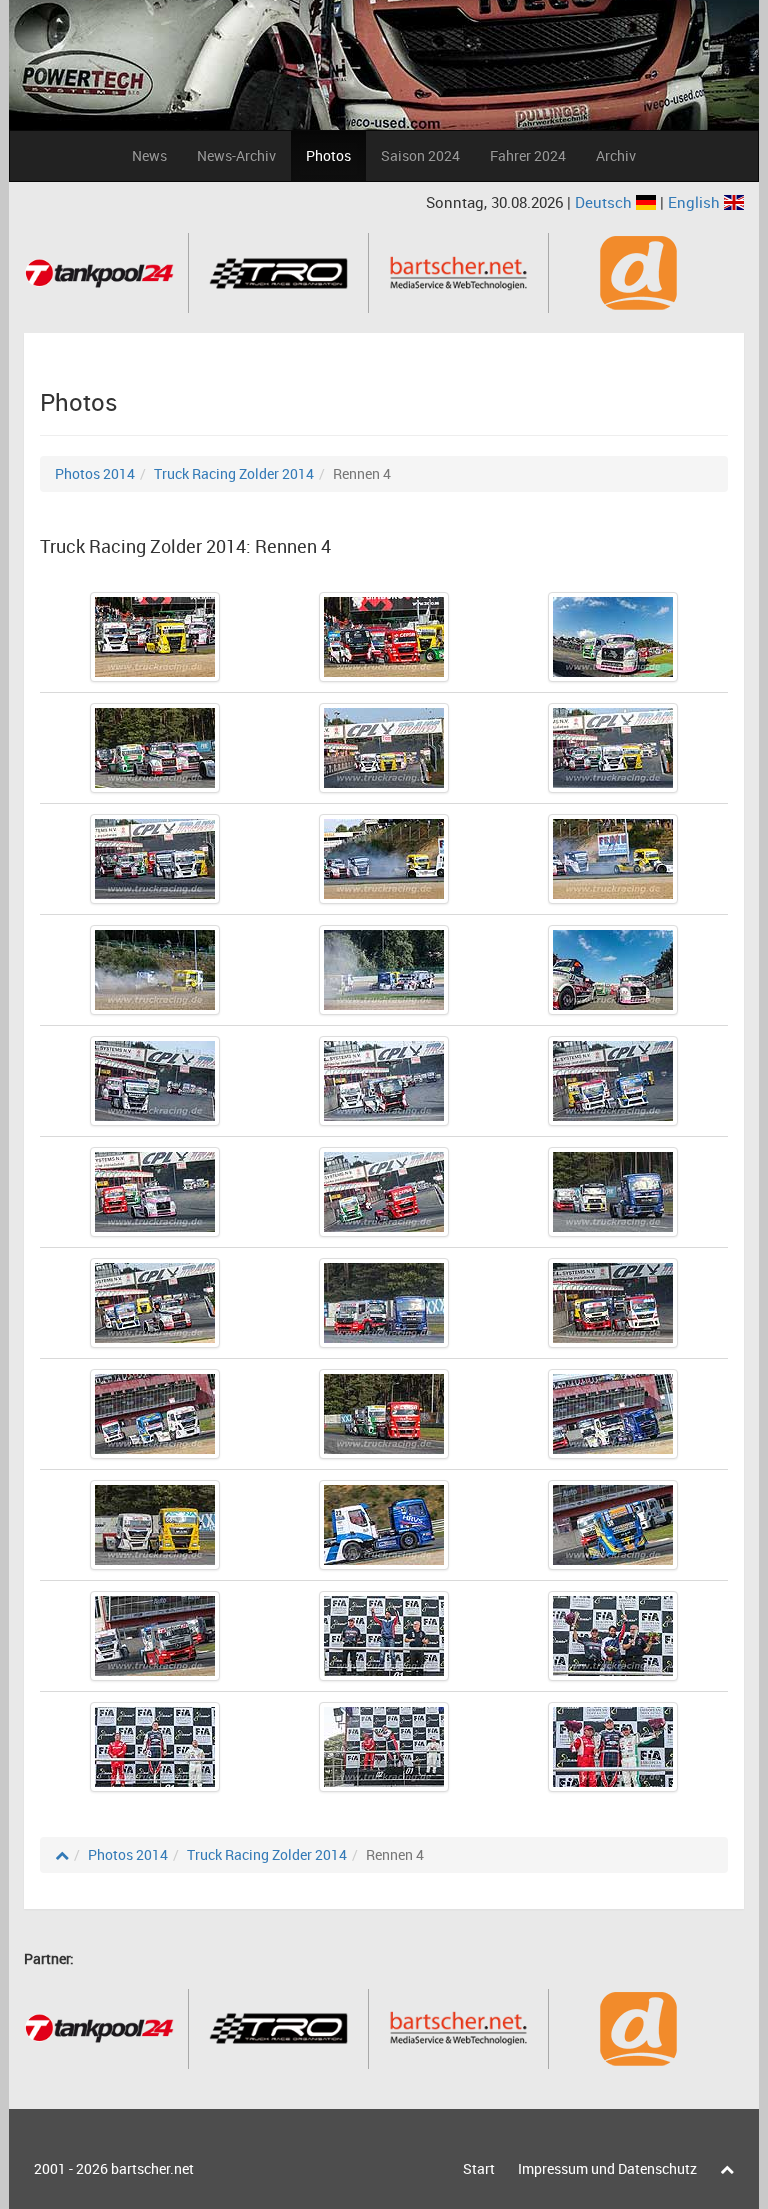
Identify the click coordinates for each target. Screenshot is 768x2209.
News (149, 155)
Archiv (616, 155)
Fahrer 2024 (528, 155)
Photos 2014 (95, 473)
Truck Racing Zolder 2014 (234, 473)
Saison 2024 (420, 155)
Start (479, 2168)
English (696, 202)
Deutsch (605, 202)
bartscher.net (152, 2168)
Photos (328, 155)
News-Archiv (236, 155)
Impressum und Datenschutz (607, 2168)
